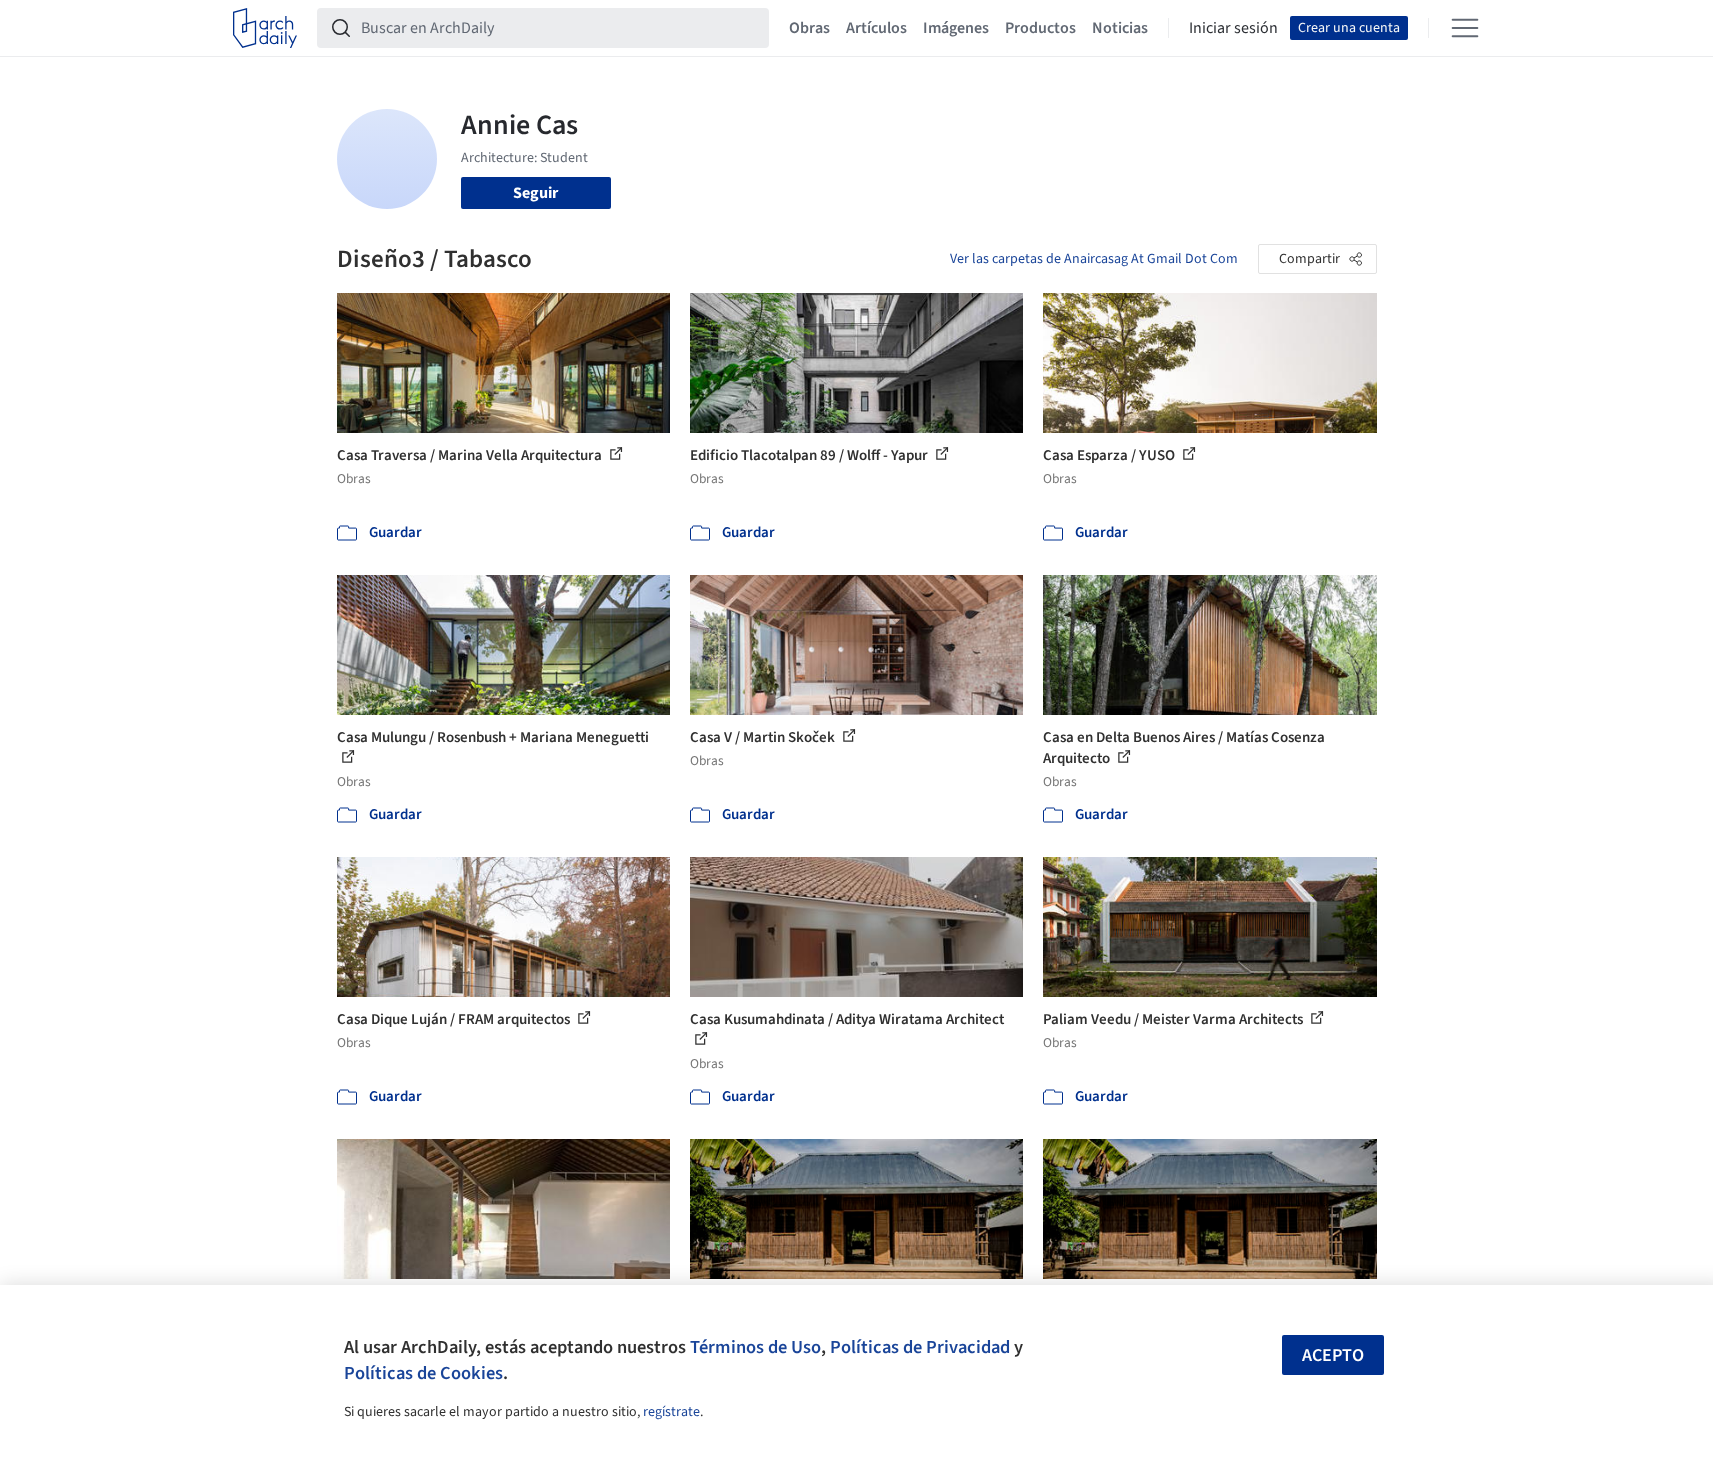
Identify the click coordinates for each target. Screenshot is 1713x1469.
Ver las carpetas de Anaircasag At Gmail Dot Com (1094, 259)
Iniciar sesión (1233, 28)
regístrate (671, 1412)
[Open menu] (1465, 28)
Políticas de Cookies (423, 1373)
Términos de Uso (755, 1347)
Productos (1040, 28)
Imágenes (956, 28)
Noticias (1120, 28)
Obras (809, 28)
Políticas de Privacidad (920, 1347)
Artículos (876, 28)
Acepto (1333, 1355)
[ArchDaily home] (265, 28)
